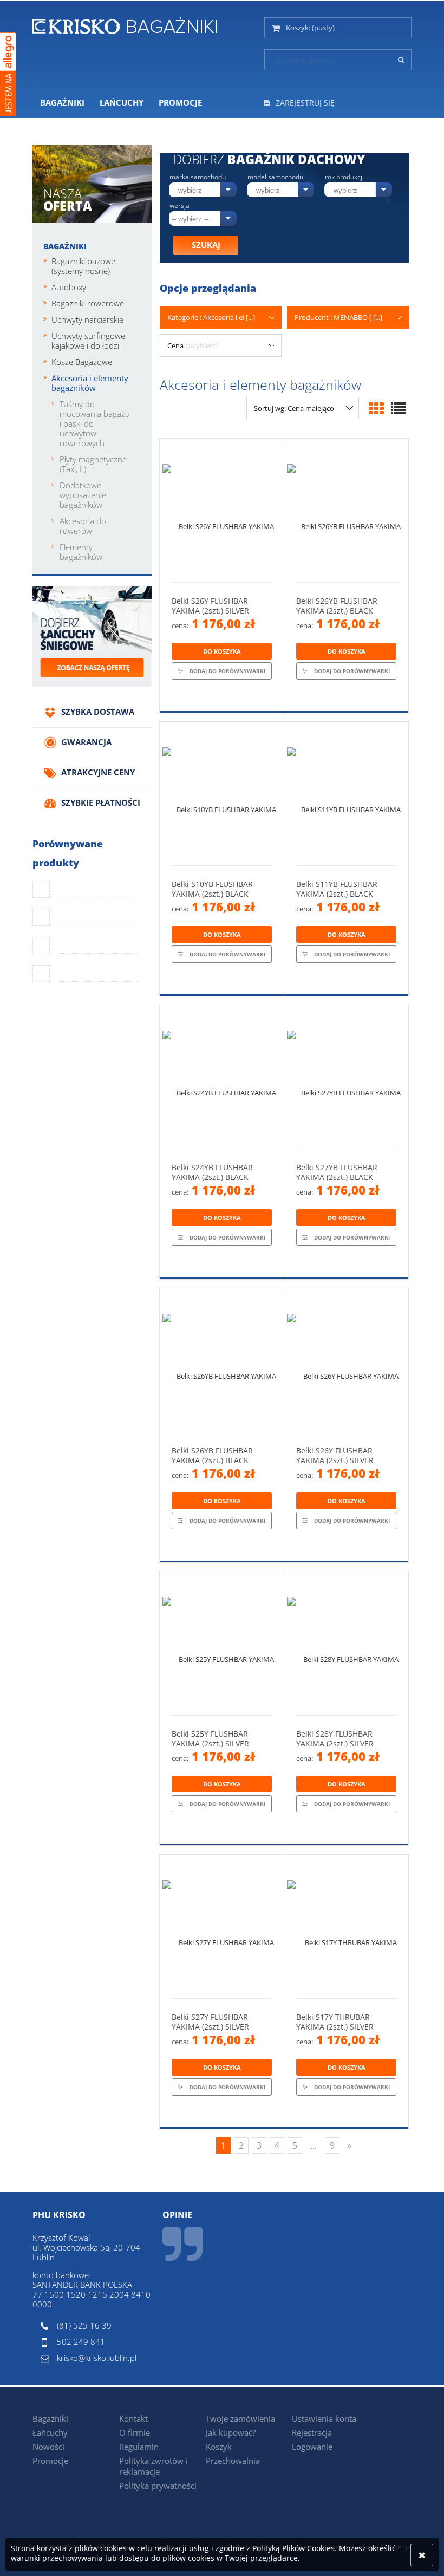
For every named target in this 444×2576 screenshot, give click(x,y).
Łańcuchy (50, 2432)
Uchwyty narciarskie (87, 319)
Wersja (179, 206)
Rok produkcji (344, 177)
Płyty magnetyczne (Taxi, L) (93, 464)
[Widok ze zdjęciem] (376, 408)
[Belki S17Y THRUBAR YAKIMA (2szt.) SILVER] (346, 1926)
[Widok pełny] (399, 408)
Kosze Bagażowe (82, 362)
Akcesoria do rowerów (83, 526)
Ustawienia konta (324, 2418)
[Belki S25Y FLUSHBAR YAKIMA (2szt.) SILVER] (222, 1643)
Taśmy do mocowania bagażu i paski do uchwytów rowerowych (95, 423)
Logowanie (312, 2447)
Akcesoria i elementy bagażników (90, 383)
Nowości (48, 2447)
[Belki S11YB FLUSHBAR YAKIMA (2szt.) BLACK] (346, 794)
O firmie (135, 2432)
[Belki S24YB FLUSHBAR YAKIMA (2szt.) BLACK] (222, 1077)
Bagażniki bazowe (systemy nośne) (83, 266)
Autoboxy (69, 287)
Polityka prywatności (158, 2486)
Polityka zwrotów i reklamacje (154, 2466)
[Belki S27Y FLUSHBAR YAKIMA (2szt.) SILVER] (222, 1926)
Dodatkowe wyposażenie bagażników (83, 495)
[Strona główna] (125, 24)
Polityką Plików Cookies (293, 2548)
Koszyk (219, 2447)
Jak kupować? (231, 2432)
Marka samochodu (198, 177)
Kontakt (133, 2418)
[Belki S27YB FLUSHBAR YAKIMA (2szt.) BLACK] (346, 1077)
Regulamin (139, 2447)
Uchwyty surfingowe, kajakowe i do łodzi (89, 341)
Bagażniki (65, 246)
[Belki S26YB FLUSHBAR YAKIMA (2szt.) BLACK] (346, 510)
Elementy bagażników (81, 552)
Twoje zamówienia (240, 2418)
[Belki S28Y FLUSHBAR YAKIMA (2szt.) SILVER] (346, 1643)
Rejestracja (312, 2432)
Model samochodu (275, 177)
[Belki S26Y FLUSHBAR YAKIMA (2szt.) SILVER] (222, 510)
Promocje (50, 2461)
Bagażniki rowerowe (88, 303)
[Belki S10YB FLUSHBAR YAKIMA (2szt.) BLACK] (222, 794)
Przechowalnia (233, 2461)
